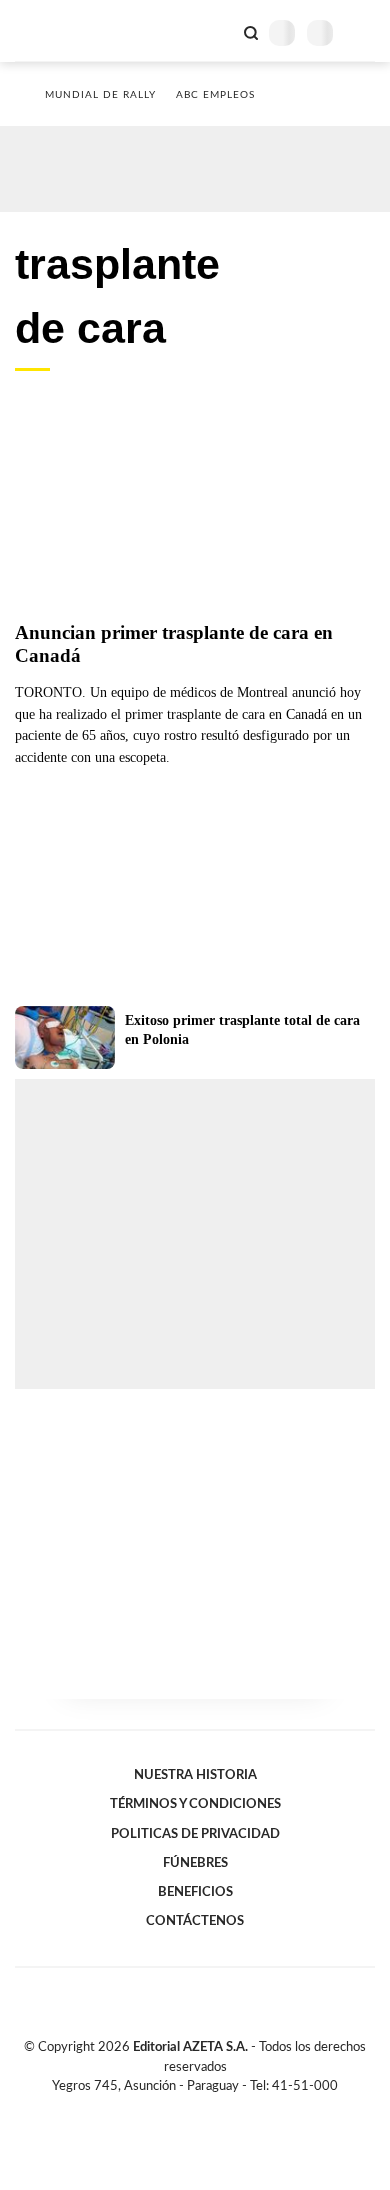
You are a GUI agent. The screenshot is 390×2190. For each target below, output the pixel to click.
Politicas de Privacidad (195, 1834)
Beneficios (195, 1892)
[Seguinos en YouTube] (208, 2109)
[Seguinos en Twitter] (187, 2109)
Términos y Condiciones (195, 1804)
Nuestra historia (195, 1775)
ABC (52, 30)
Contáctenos (195, 1921)
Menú (362, 32)
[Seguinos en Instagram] (229, 2109)
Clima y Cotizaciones (217, 31)
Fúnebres (195, 1863)
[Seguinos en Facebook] (166, 2109)
